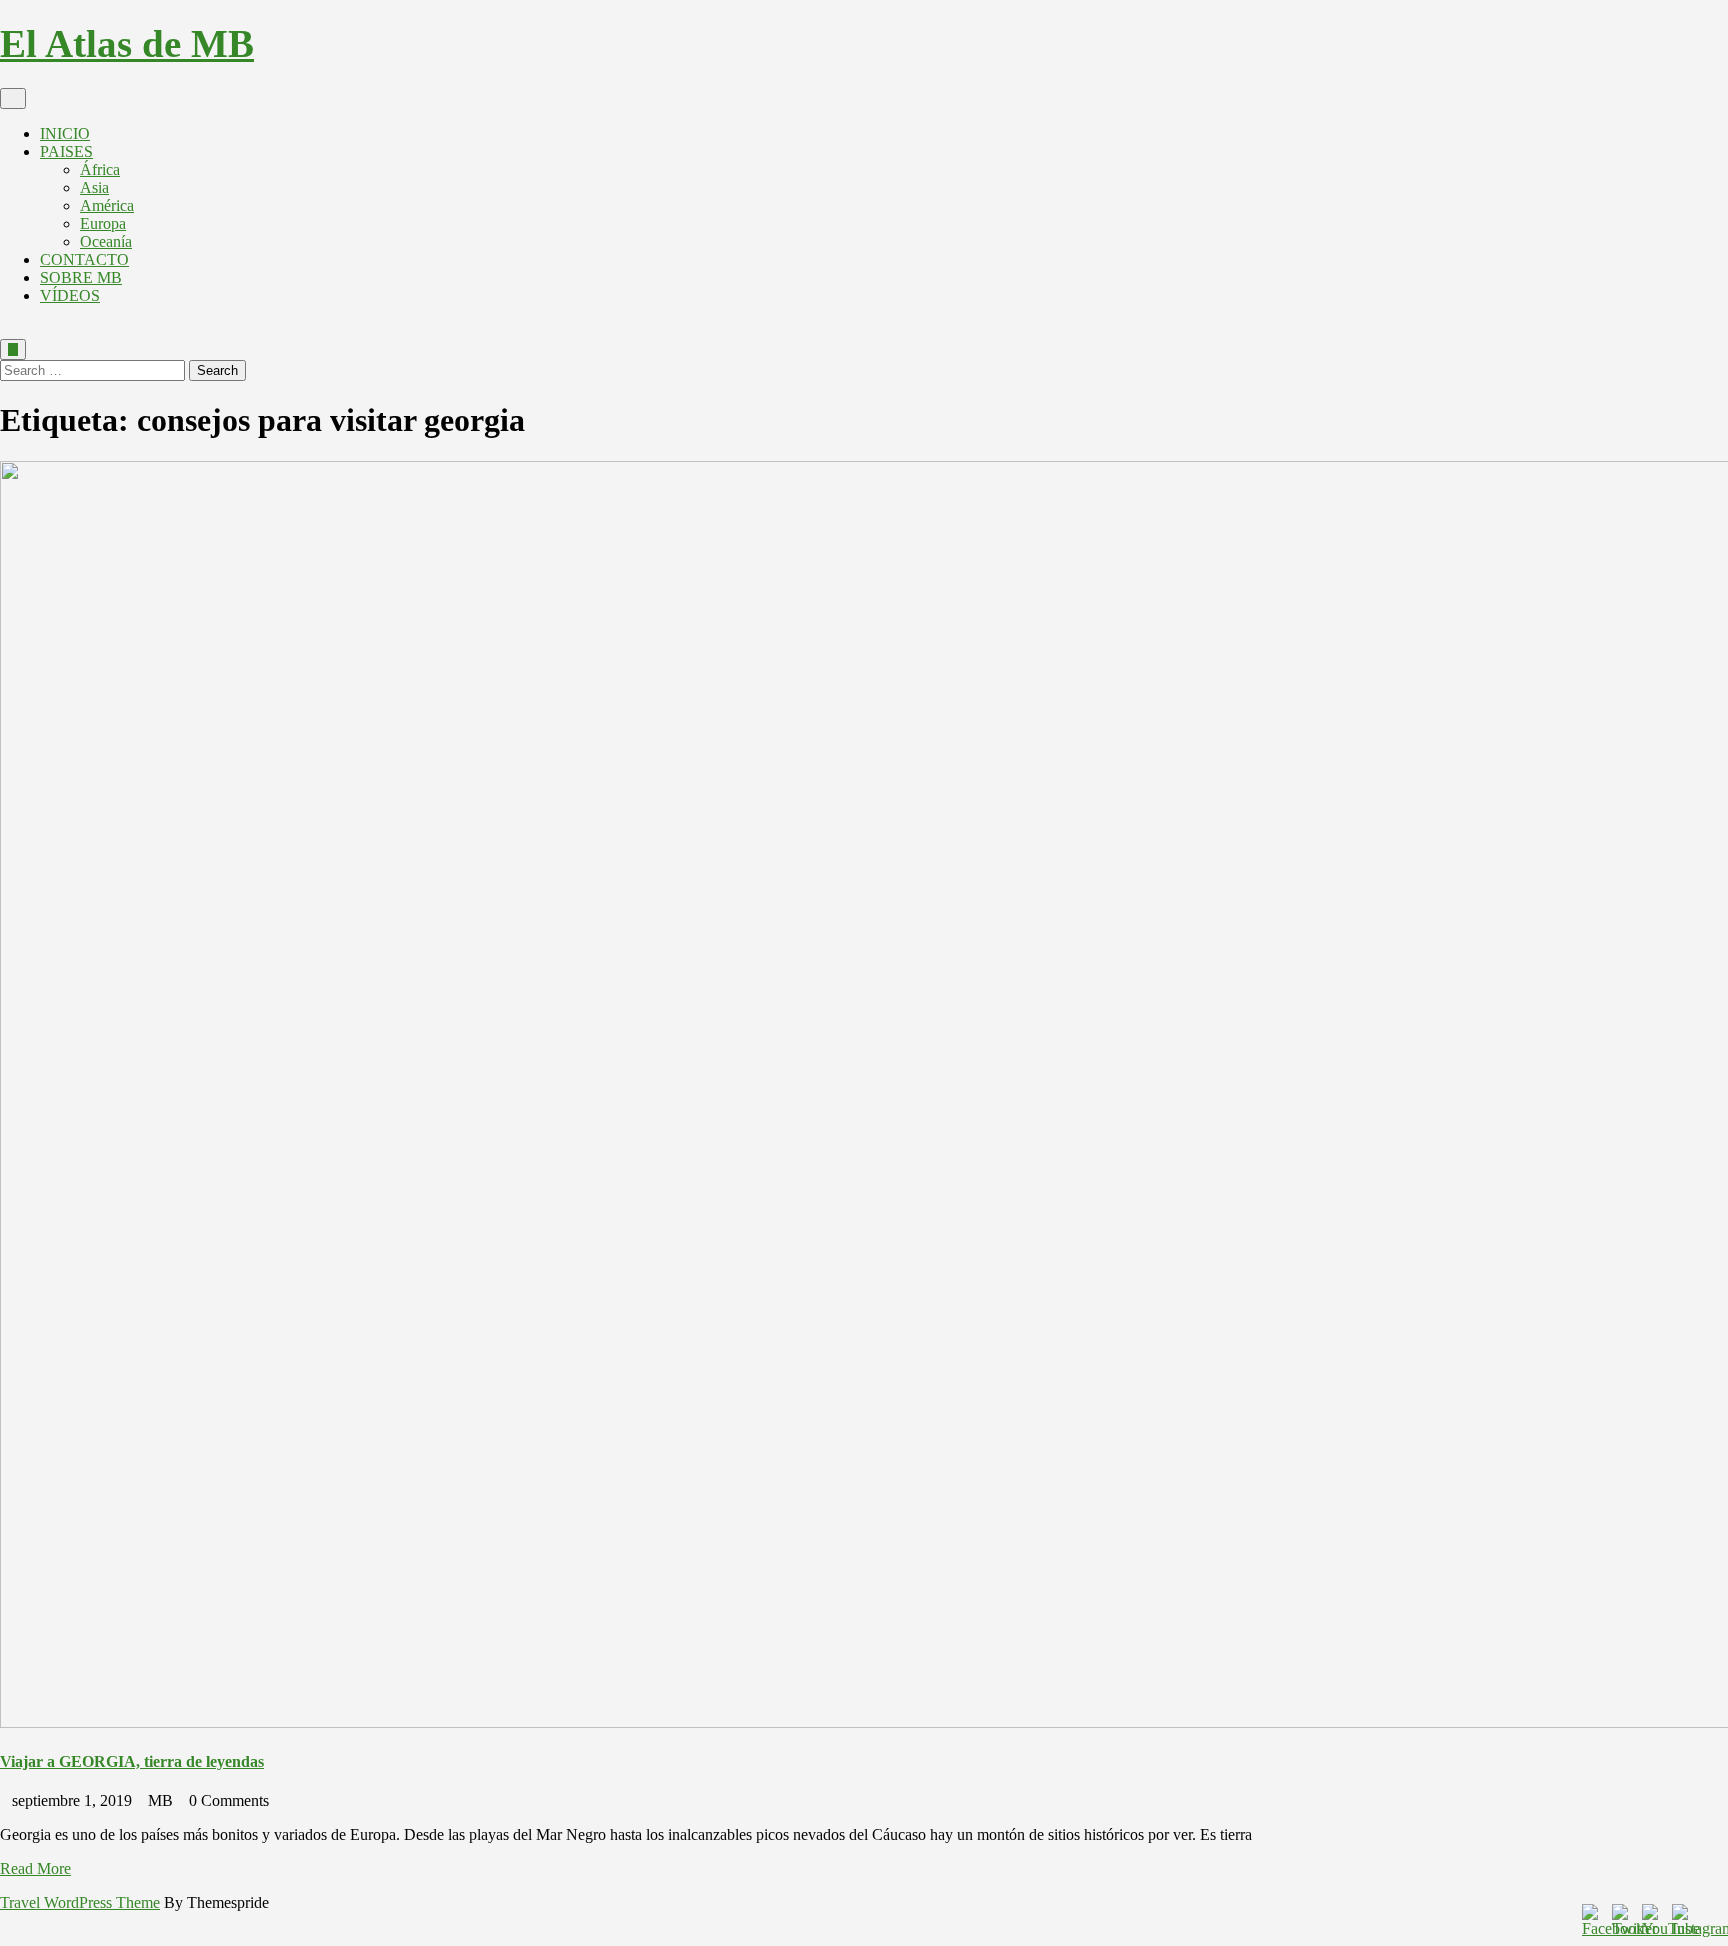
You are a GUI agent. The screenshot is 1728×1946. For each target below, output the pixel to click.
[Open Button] (13, 98)
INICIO (65, 133)
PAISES (66, 151)
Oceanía (106, 241)
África (100, 169)
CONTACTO (84, 259)
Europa (103, 223)
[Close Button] (6, 329)
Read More (35, 1868)
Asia (94, 187)
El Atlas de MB (127, 43)
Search (217, 370)
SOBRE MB (81, 277)
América (107, 205)
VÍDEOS (70, 295)
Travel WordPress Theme (80, 1902)
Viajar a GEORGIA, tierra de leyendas (132, 1761)
